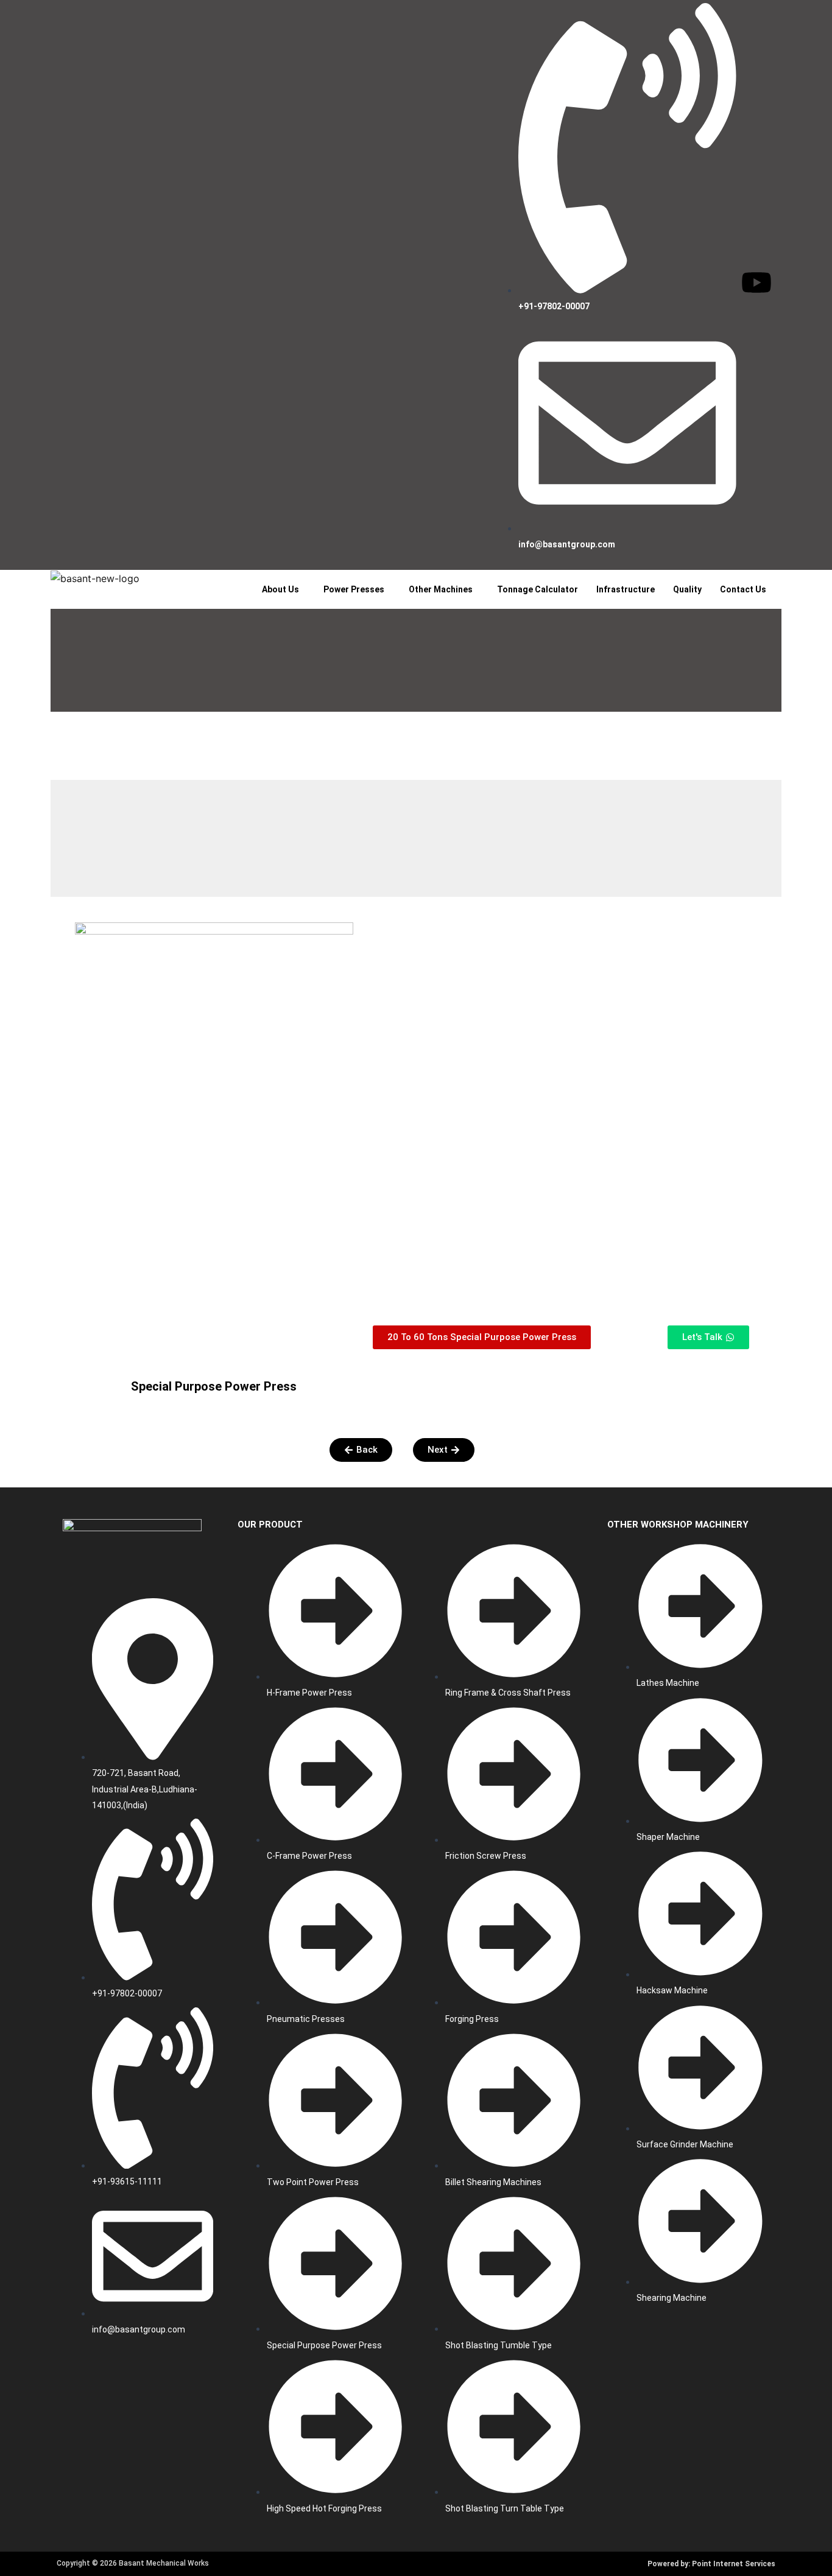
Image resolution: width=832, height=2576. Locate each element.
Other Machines (441, 589)
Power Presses (354, 589)
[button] (284, 589)
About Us (280, 589)
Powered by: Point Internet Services (711, 2564)
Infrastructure (626, 589)
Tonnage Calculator (538, 589)
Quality (687, 589)
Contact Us (743, 589)
